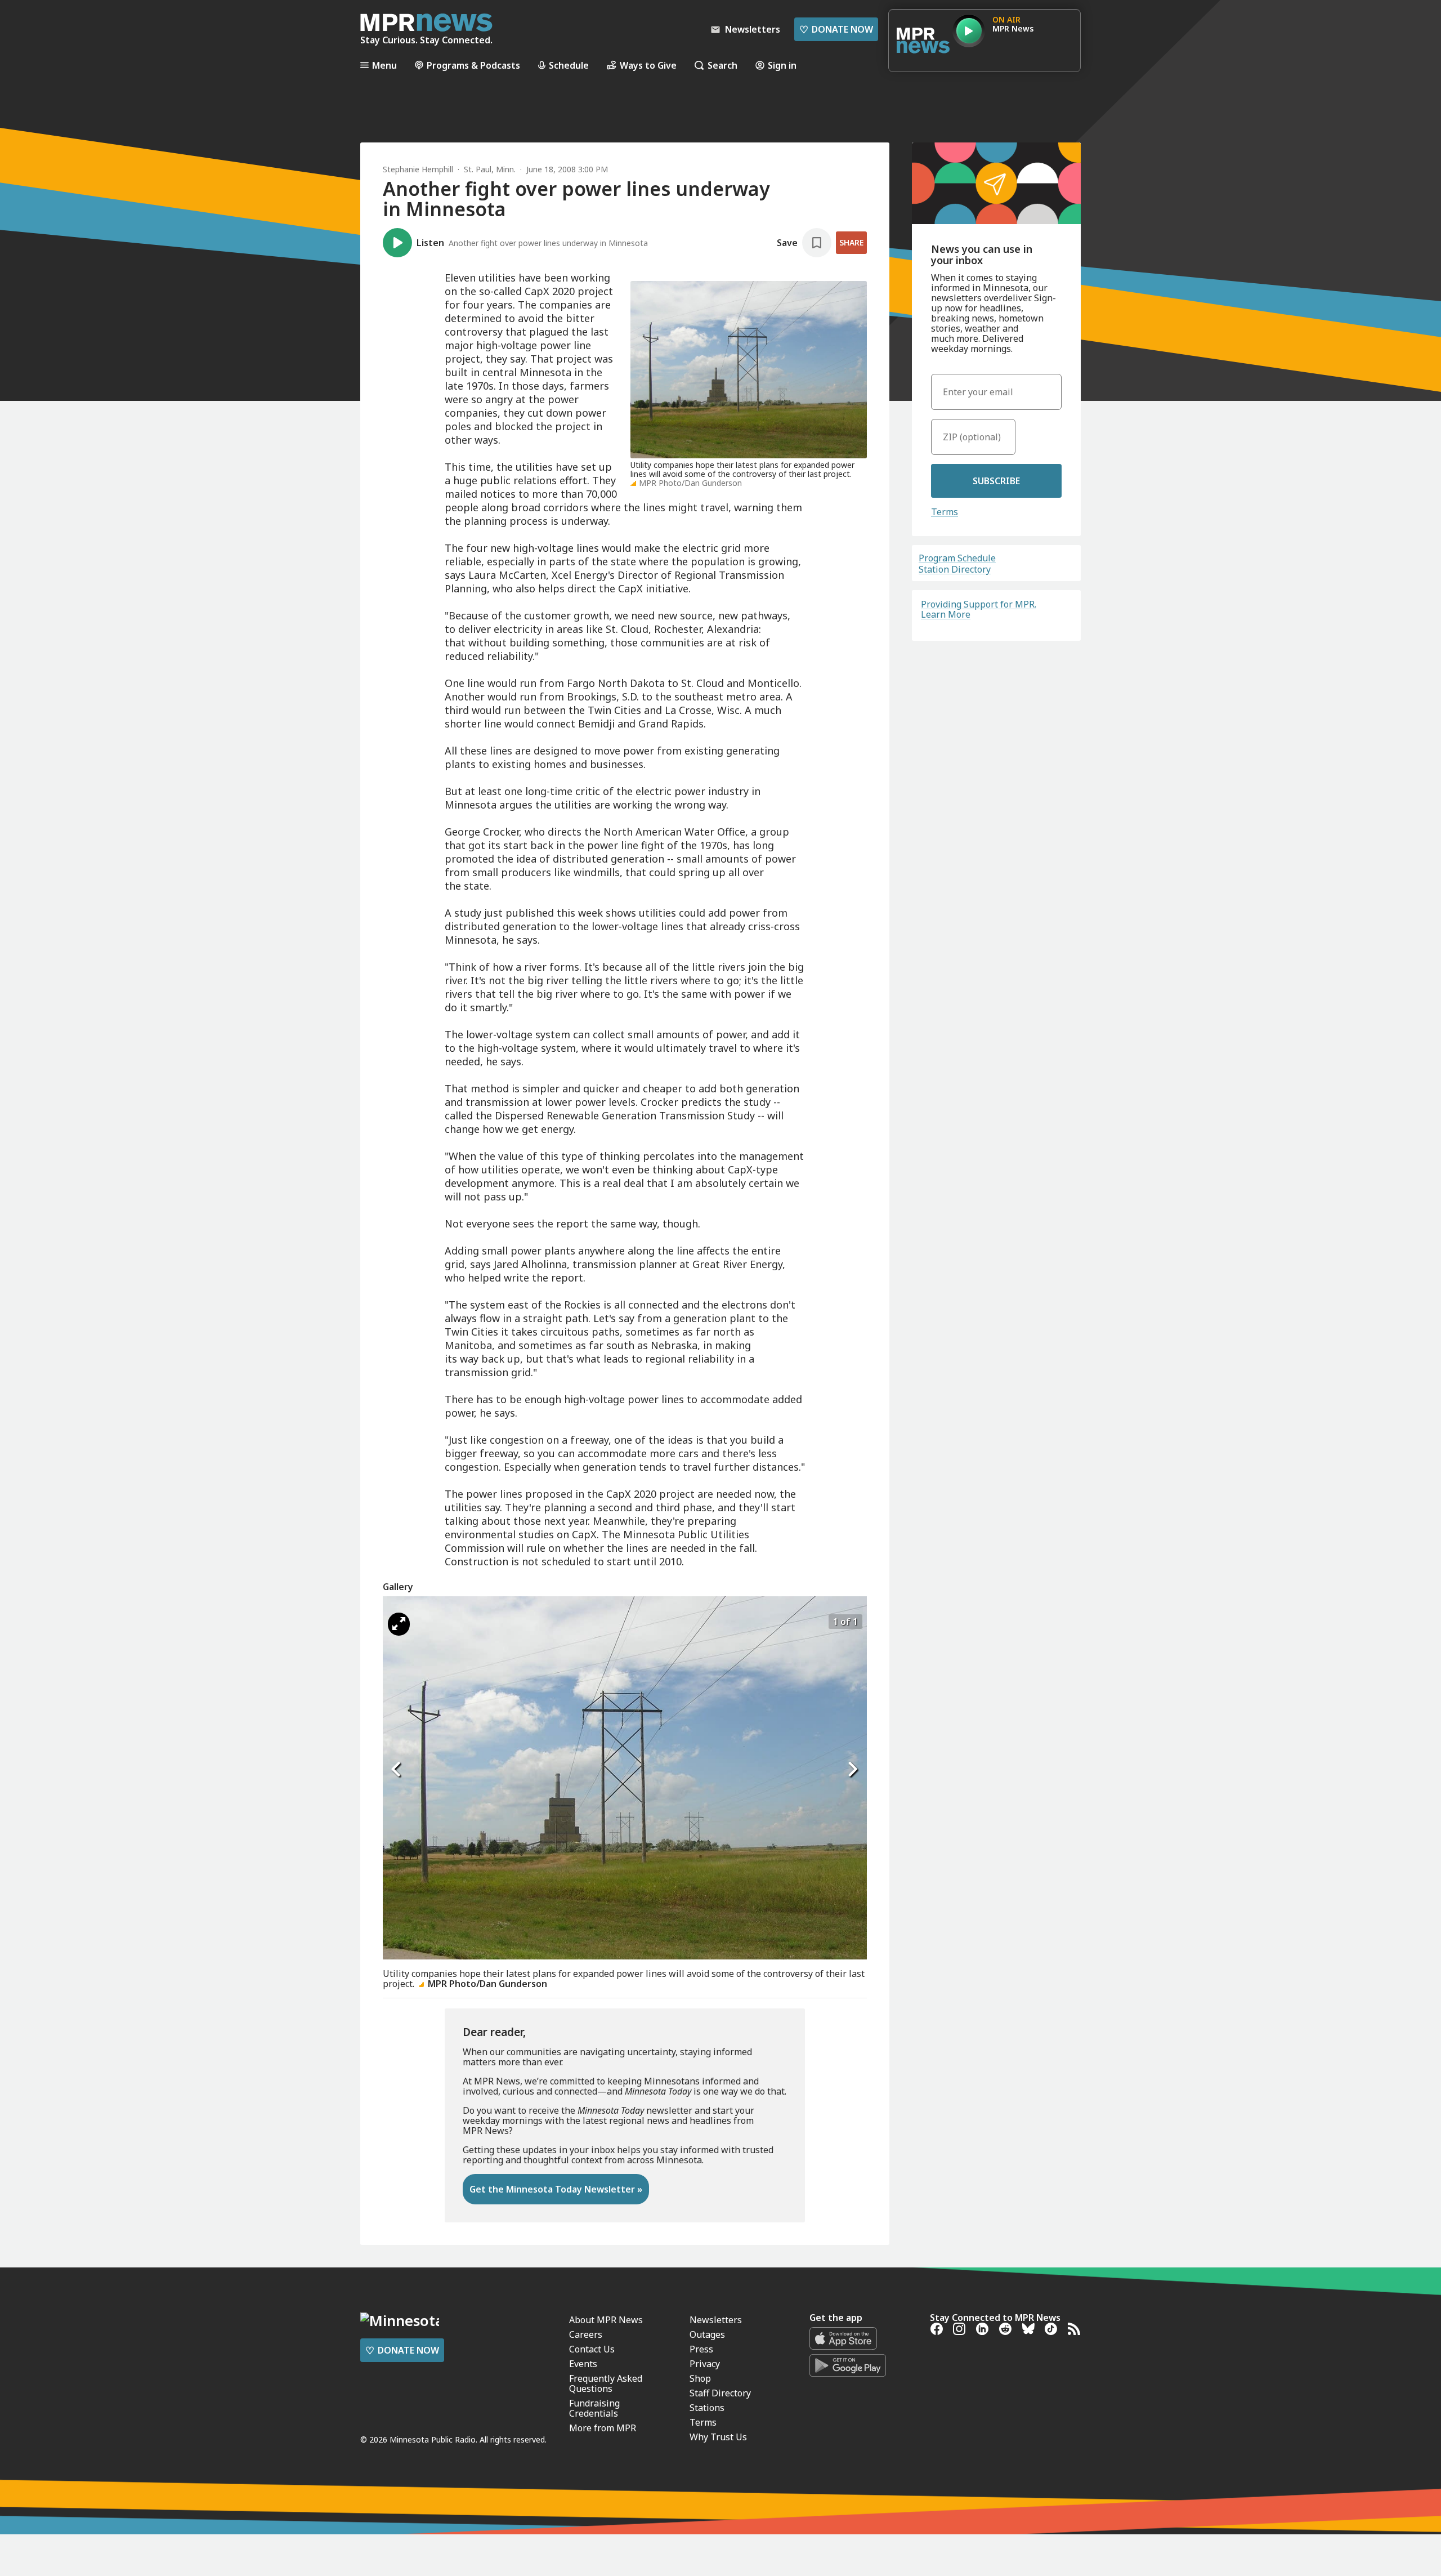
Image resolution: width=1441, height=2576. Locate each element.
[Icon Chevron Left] (397, 1769)
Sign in (782, 65)
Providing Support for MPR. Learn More (979, 609)
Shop (700, 2378)
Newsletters (716, 2320)
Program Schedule (957, 558)
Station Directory (955, 569)
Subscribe (996, 481)
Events (583, 2364)
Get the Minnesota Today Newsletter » (556, 2189)
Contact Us (592, 2349)
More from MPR (603, 2428)
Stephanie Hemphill (418, 169)
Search (722, 65)
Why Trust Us (718, 2437)
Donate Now (836, 29)
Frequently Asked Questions (606, 2383)
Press (701, 2349)
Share (851, 242)
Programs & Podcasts (473, 65)
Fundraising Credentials (594, 2408)
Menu (384, 65)
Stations (707, 2408)
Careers (586, 2334)
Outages (707, 2334)
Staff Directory (720, 2393)
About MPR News (606, 2320)
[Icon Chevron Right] (853, 1769)
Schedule (569, 65)
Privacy (705, 2364)
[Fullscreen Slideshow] (399, 1624)
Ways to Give (648, 65)
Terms (945, 512)
